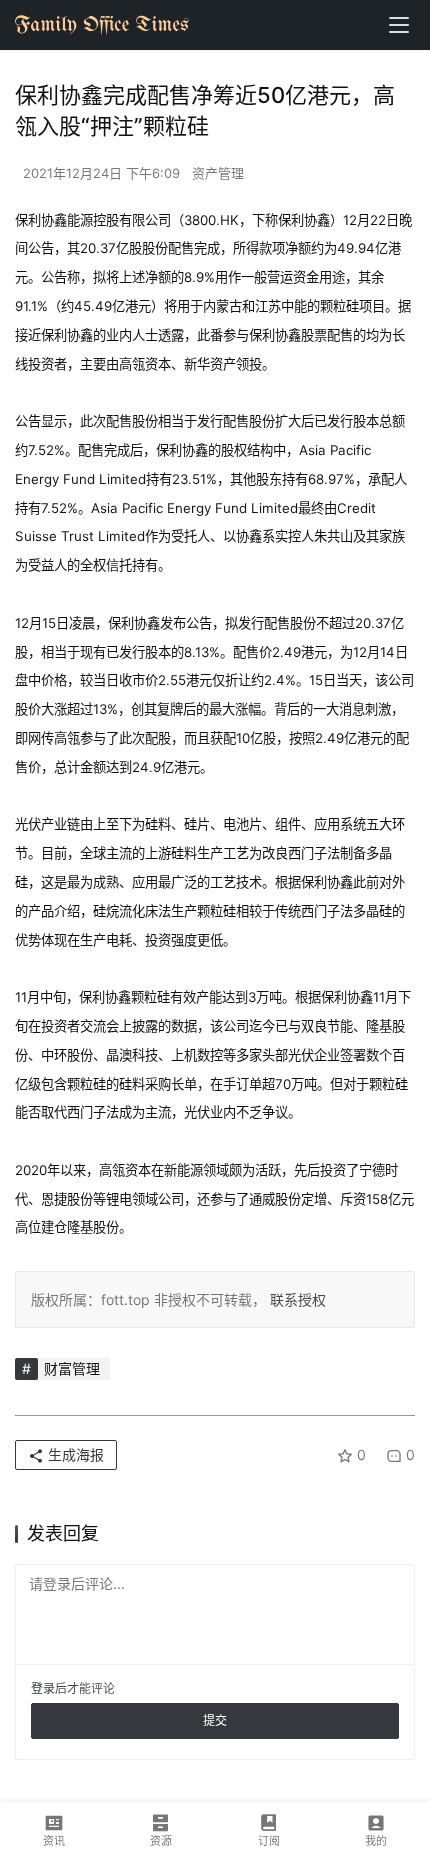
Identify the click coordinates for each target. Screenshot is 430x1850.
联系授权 (296, 1299)
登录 (43, 1688)
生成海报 (74, 1454)
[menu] (399, 25)
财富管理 (72, 1368)
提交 (215, 1720)
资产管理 (218, 173)
